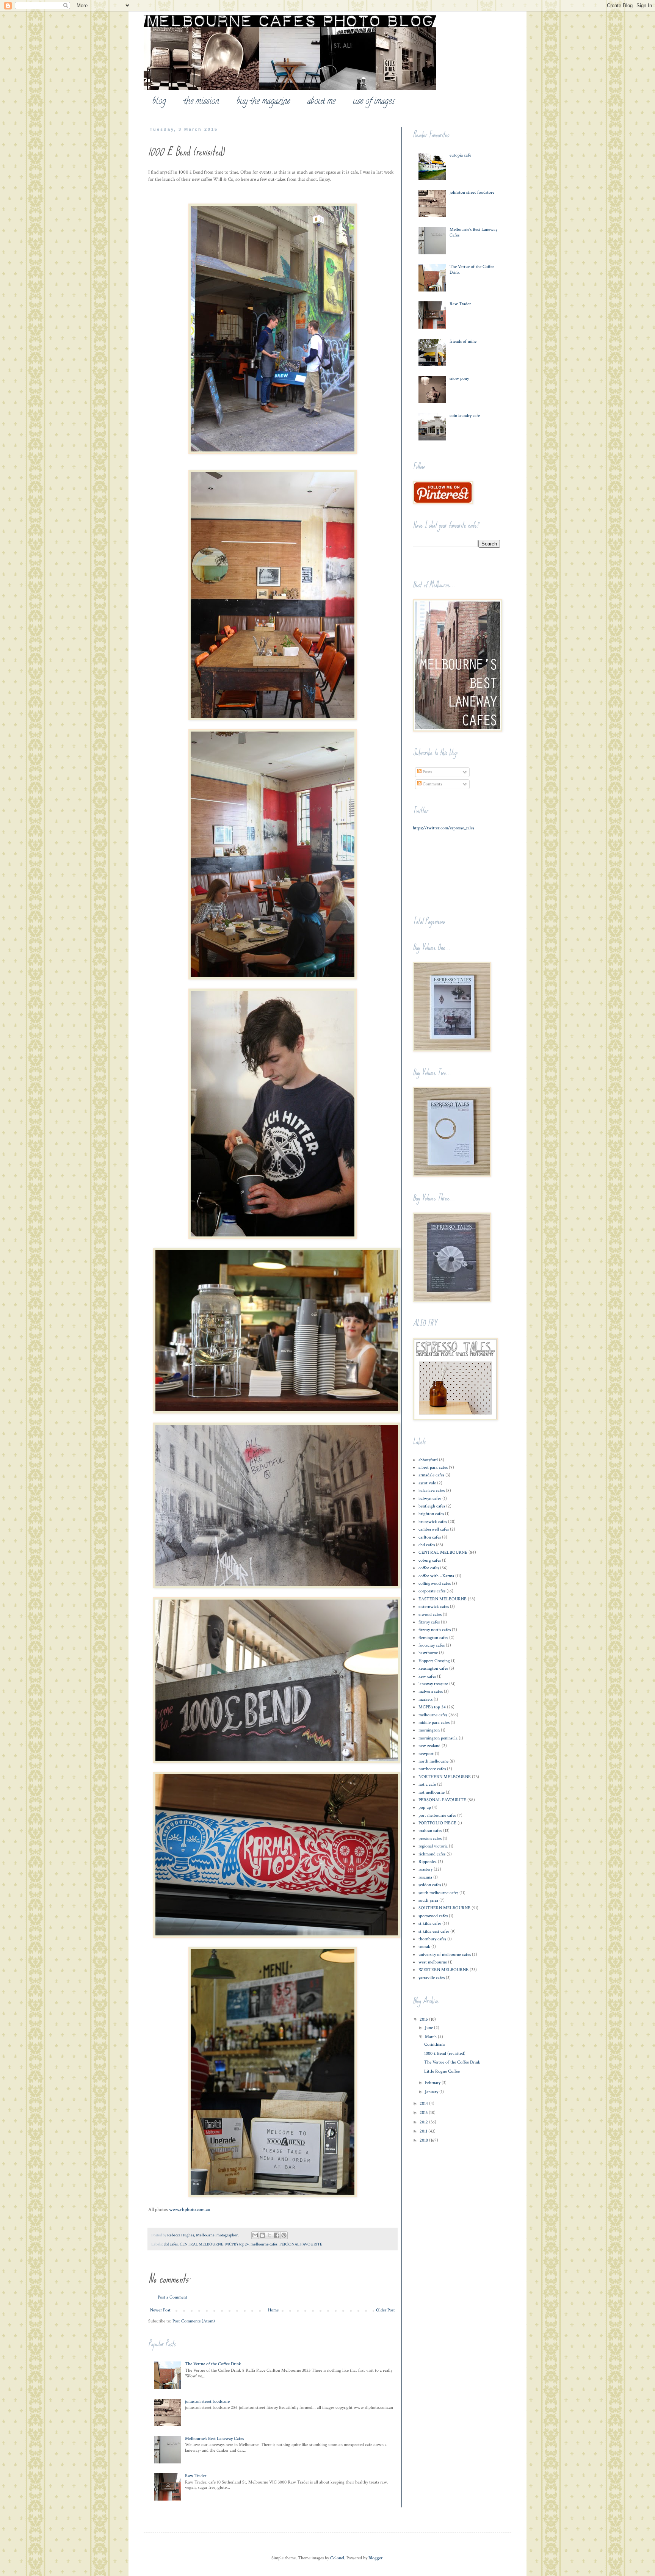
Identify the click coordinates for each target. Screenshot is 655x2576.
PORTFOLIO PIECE (437, 1823)
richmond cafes (432, 1854)
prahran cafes (430, 1831)
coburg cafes (430, 1560)
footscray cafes (432, 1645)
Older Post (385, 2310)
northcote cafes (432, 1769)
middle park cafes (434, 1723)
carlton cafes (430, 1537)
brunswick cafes (433, 1522)
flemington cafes (433, 1638)
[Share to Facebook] (277, 2235)
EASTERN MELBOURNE (443, 1599)
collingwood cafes (435, 1583)
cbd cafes (171, 2244)
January (432, 2092)
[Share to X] (270, 2235)
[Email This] (255, 2235)
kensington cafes (433, 1668)
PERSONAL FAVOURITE (301, 2244)
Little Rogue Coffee (442, 2071)
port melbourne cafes (437, 1815)
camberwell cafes (434, 1529)
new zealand (429, 1746)
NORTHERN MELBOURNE (445, 1777)
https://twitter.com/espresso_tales (443, 828)
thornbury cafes (432, 1939)
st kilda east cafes (434, 1931)
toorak (424, 1947)
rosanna (425, 1877)
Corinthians (435, 2044)
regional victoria (433, 1846)
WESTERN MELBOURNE (443, 1970)
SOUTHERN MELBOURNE (444, 1908)
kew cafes (427, 1676)
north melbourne (433, 1761)
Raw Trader (196, 2476)
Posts (427, 772)
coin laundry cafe (465, 416)
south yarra (428, 1900)
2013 (424, 2113)
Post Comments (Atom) (194, 2321)
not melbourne (432, 1792)
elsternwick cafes (434, 1607)
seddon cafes (430, 1885)
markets (425, 1699)
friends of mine (463, 341)
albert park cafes (433, 1467)
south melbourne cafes (438, 1893)
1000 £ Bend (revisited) (445, 2053)
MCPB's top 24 (237, 2244)
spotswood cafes (433, 1916)
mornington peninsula (438, 1738)
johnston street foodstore (207, 2401)
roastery (425, 1869)
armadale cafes (431, 1475)
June (429, 2028)
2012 (424, 2122)
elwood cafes (430, 1615)
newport (426, 1754)
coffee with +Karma (436, 1576)
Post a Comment (172, 2297)
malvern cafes (431, 1691)
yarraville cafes (432, 1978)
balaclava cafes (432, 1491)
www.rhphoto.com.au (190, 2209)
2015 (424, 2019)
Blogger (375, 2558)
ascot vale (427, 1483)
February (433, 2083)
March (431, 2037)
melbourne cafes (264, 2244)
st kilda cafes (430, 1923)
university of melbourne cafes (445, 1955)
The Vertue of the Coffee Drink (213, 2364)
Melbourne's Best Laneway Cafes (214, 2439)
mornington (429, 1730)
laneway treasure (433, 1684)
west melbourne (433, 1962)
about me (321, 102)
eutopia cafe (460, 155)
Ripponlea (428, 1862)
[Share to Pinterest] (284, 2235)
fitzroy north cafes (435, 1630)
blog (159, 102)
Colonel (337, 2558)
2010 (424, 2140)
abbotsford (428, 1460)
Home (273, 2310)
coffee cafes (429, 1568)
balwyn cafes (430, 1499)
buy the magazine (263, 102)
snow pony (459, 378)
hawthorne (428, 1653)
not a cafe (427, 1784)
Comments (432, 784)
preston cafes (430, 1839)
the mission (201, 102)
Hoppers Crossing (434, 1661)
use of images (374, 102)
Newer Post (160, 2310)
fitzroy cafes (429, 1622)
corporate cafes (432, 1591)
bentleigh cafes (432, 1506)
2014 (424, 2104)
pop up (425, 1807)
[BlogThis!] (262, 2235)
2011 (424, 2131)
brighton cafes (431, 1514)
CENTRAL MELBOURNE (201, 2244)
